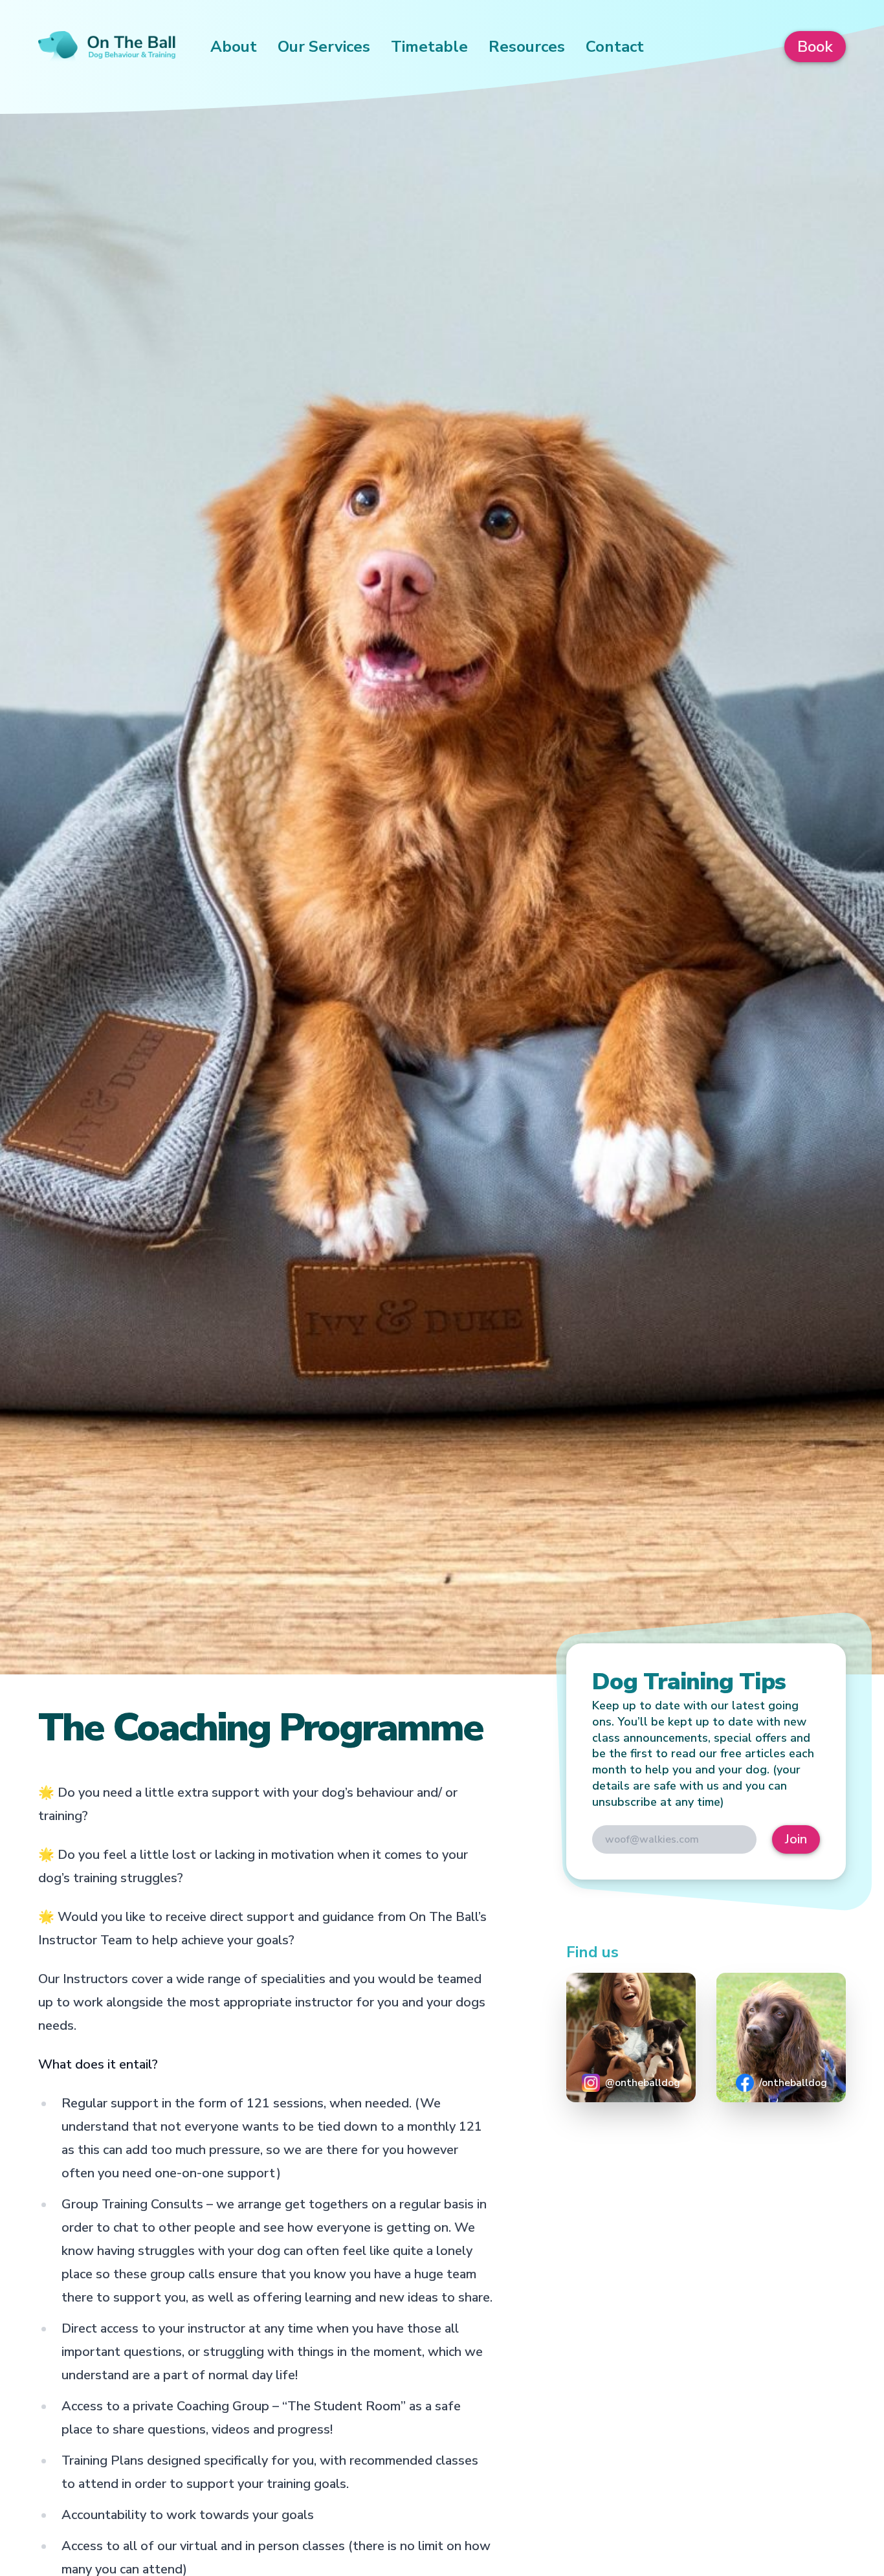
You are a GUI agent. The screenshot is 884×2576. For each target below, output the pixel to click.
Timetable (429, 47)
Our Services (324, 47)
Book (815, 47)
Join (796, 1839)
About (234, 47)
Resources (527, 47)
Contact (615, 47)
